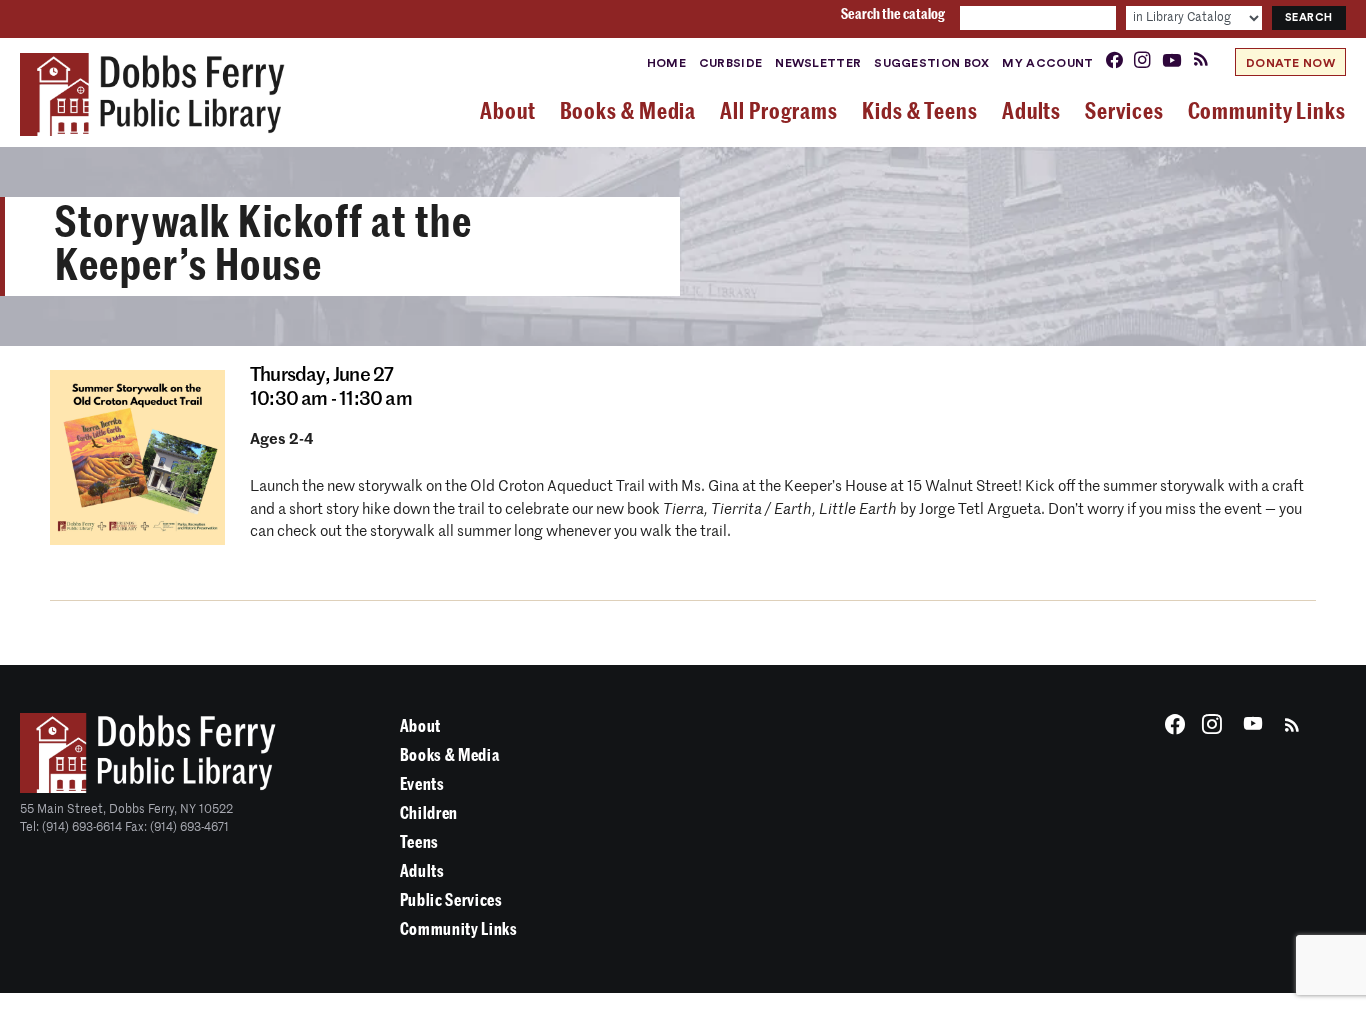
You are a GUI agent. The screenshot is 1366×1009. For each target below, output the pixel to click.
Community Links (459, 929)
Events (422, 784)
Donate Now (1290, 63)
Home (666, 63)
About (420, 726)
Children (429, 813)
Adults (422, 871)
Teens (419, 842)
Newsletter (818, 63)
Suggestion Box (931, 63)
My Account (1047, 63)
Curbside (730, 63)
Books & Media (450, 755)
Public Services (451, 900)
